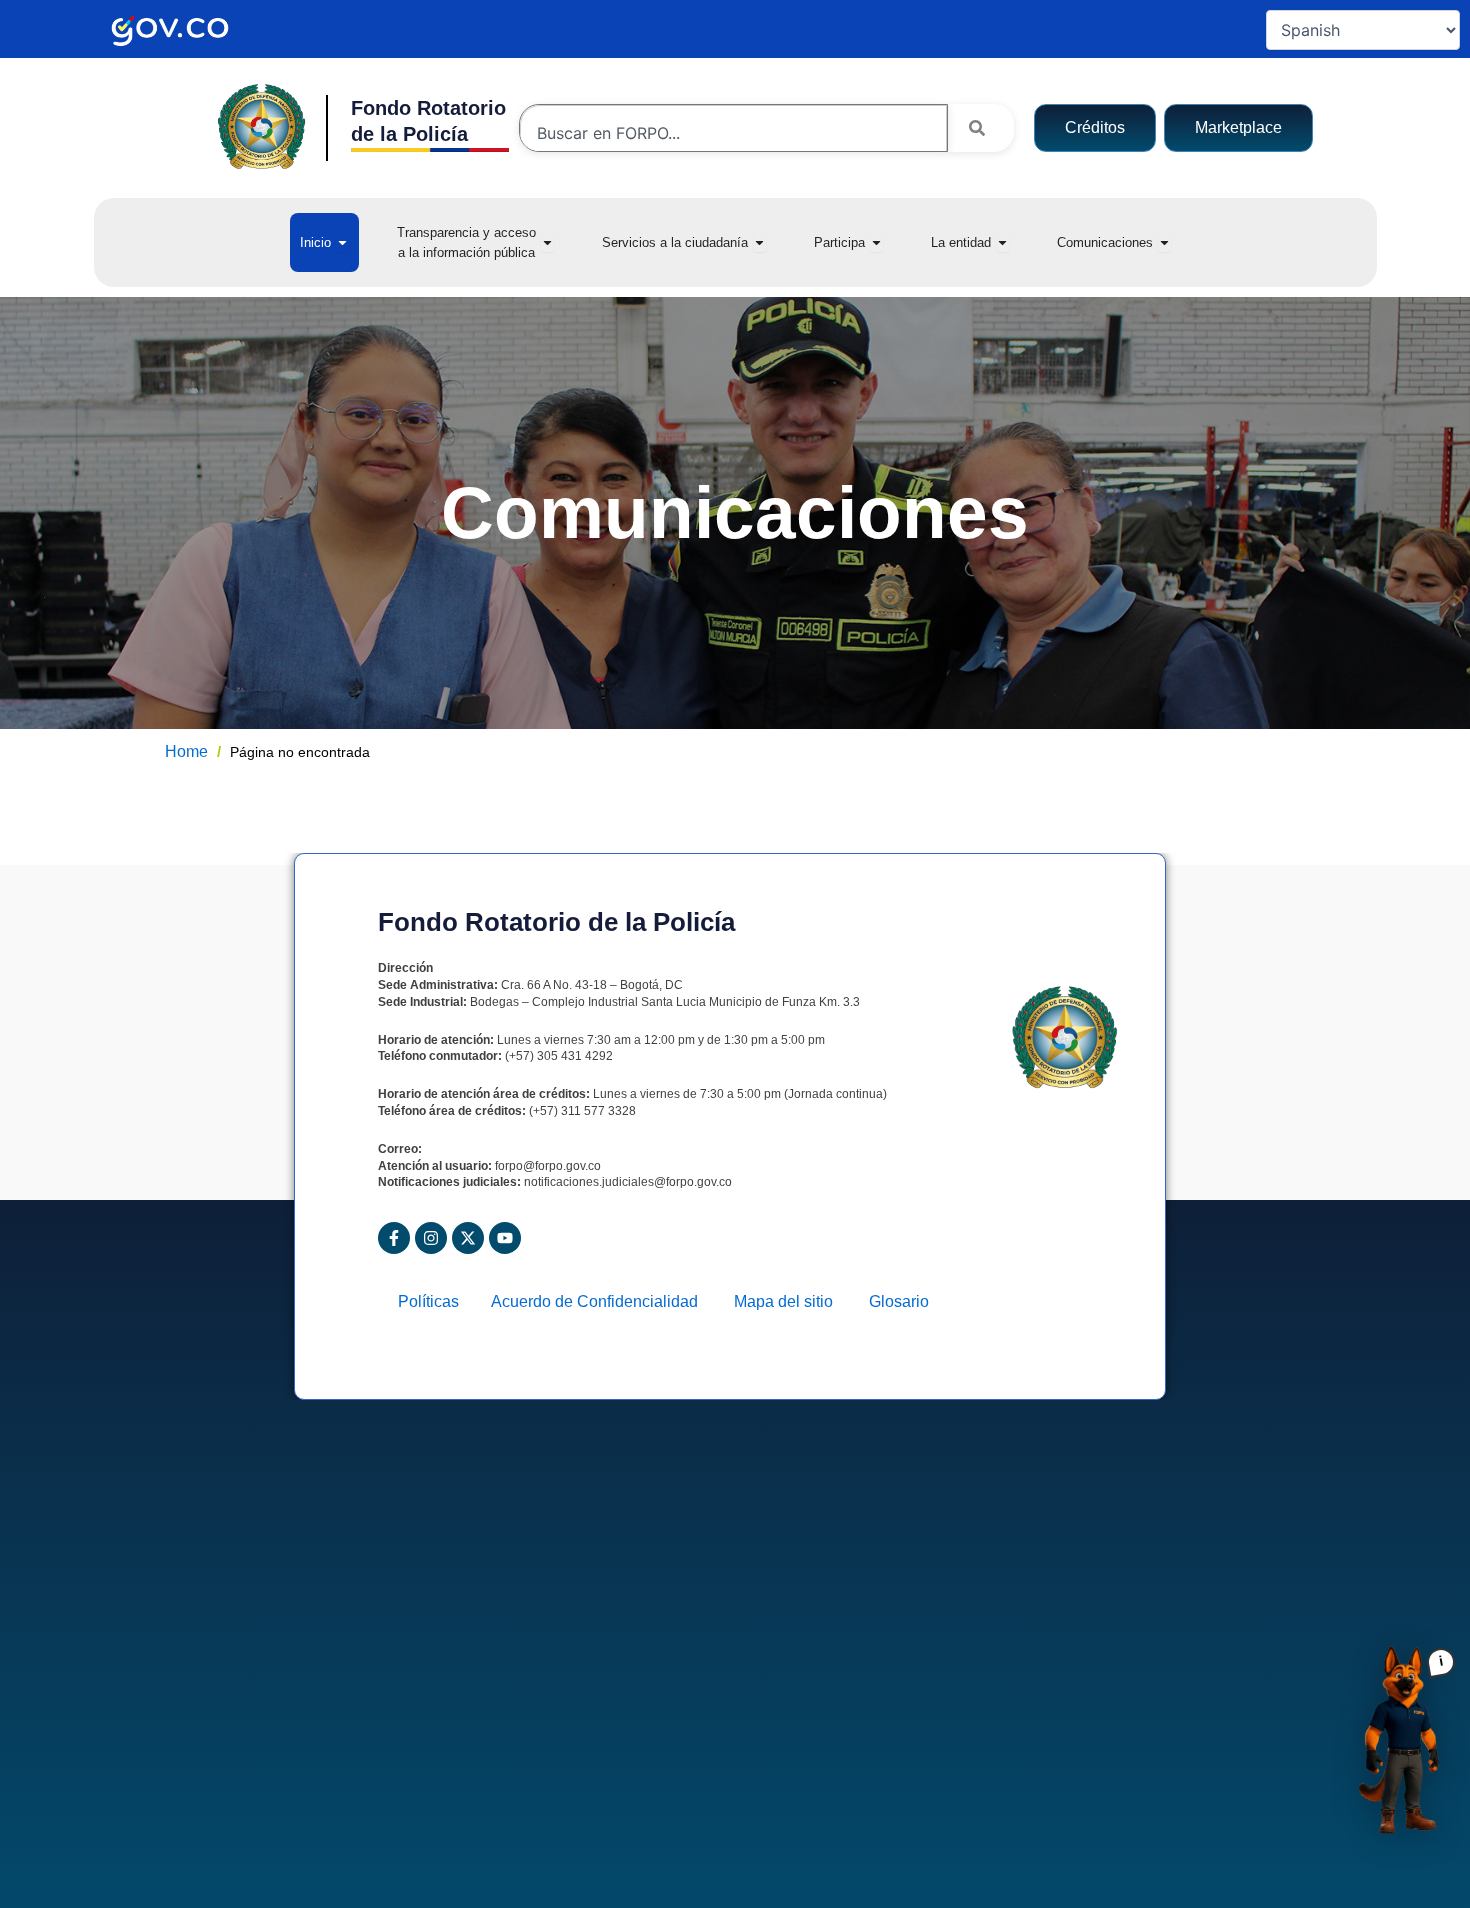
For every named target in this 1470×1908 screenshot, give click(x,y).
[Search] (981, 128)
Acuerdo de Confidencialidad (602, 1301)
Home (186, 751)
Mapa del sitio (791, 1301)
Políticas (434, 1301)
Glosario (899, 1301)
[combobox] (733, 133)
